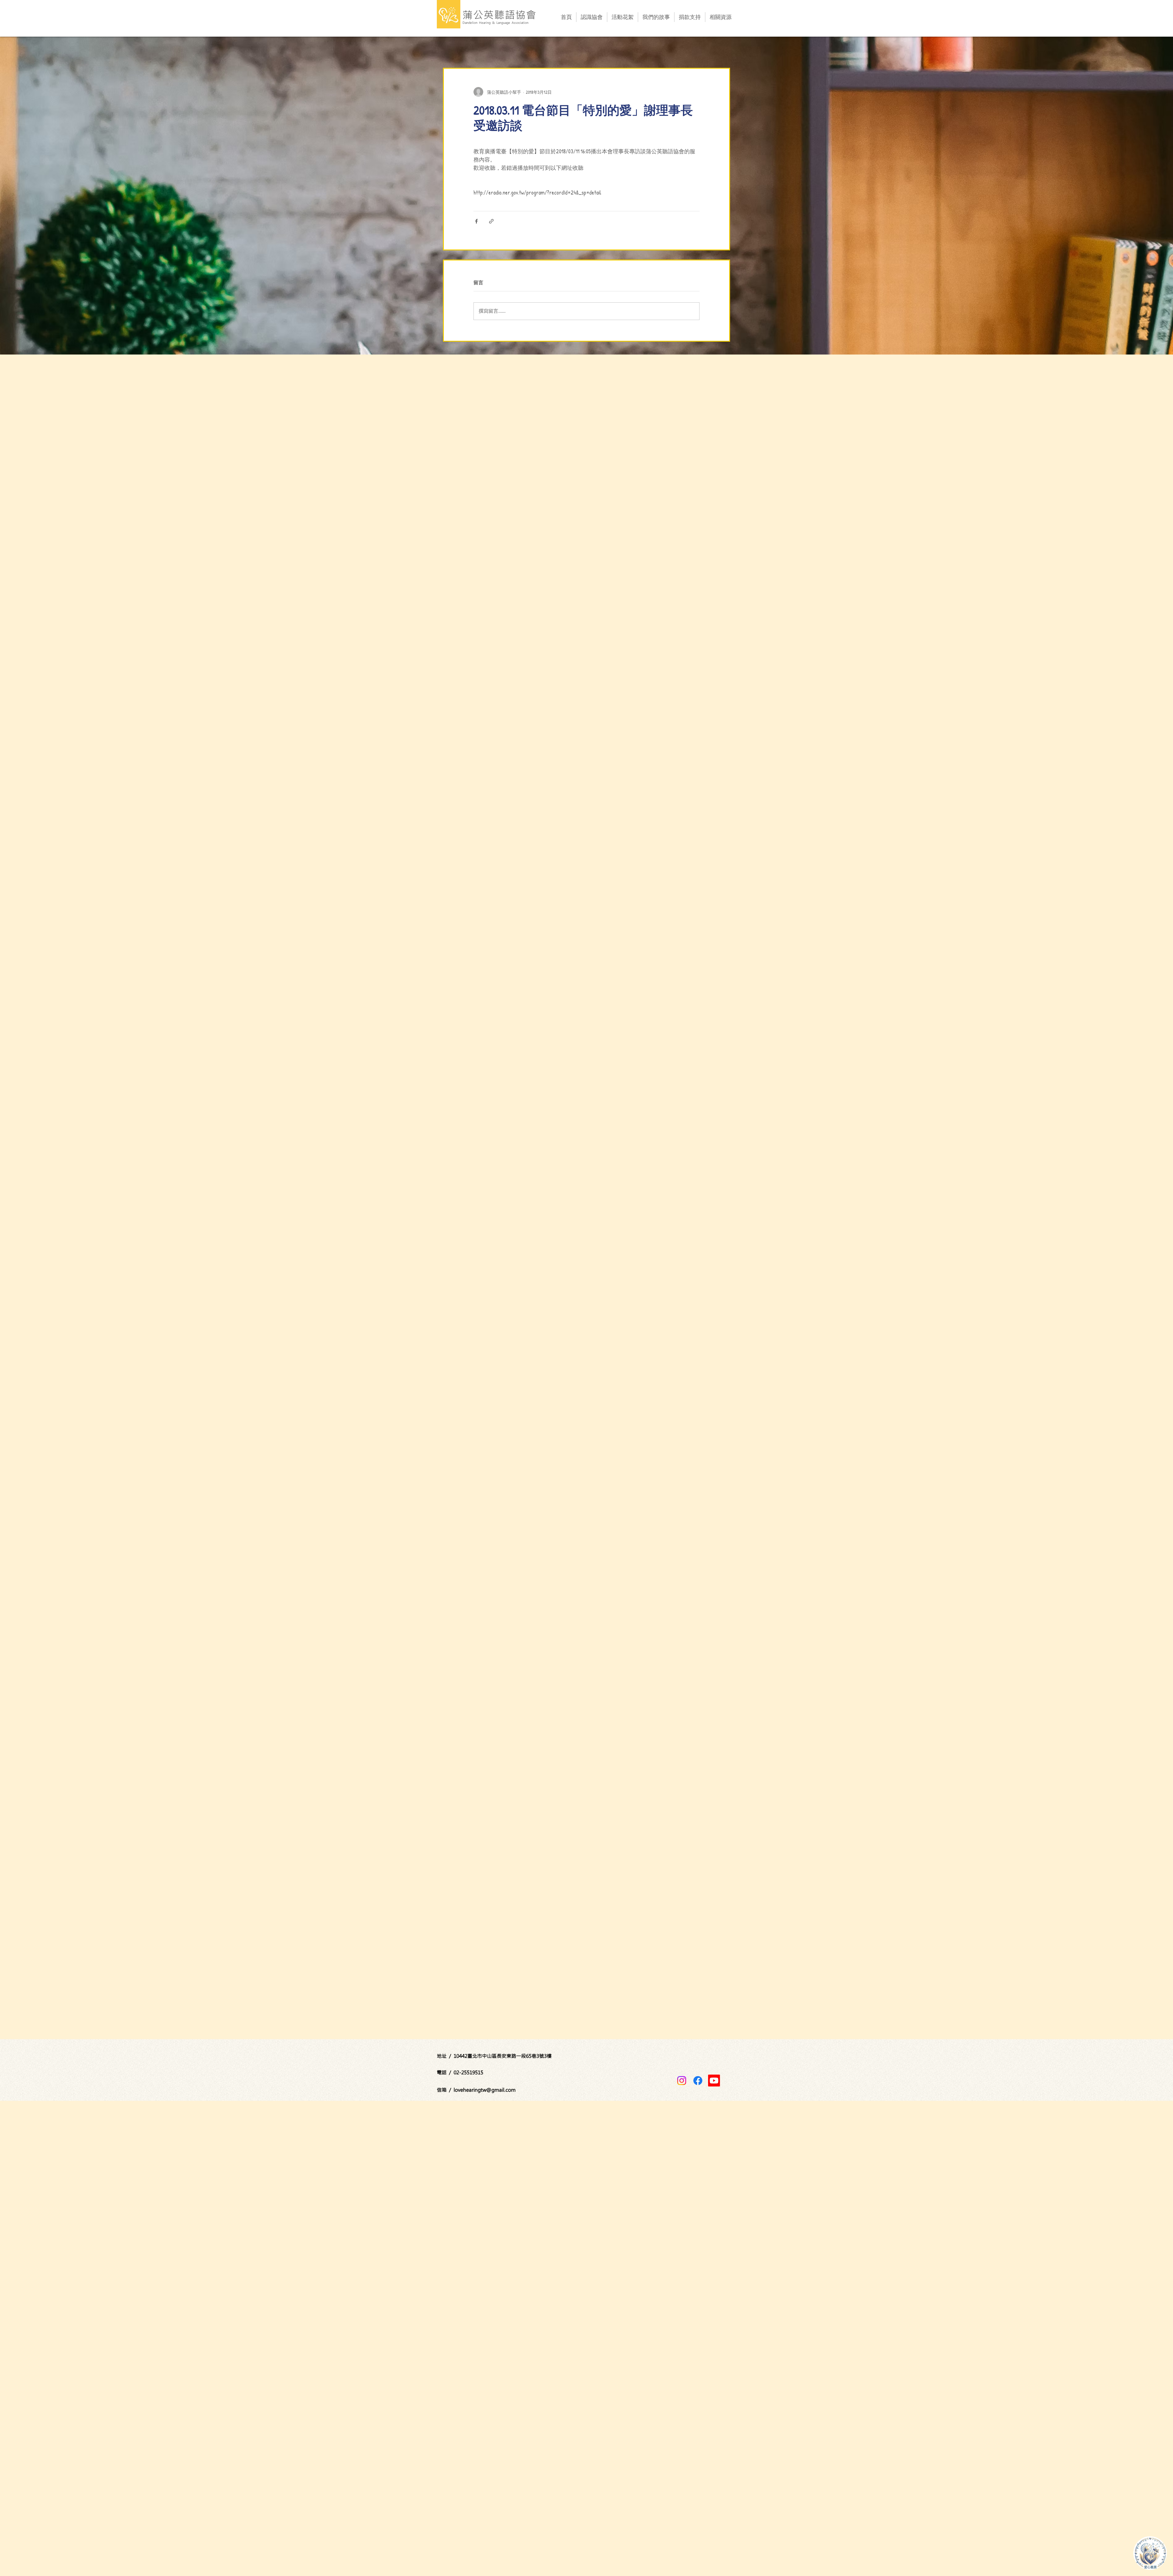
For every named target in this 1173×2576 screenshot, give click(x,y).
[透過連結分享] (491, 221)
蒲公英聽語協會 (500, 15)
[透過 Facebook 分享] (476, 221)
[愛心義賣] (1150, 2553)
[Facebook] (698, 2081)
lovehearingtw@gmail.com (485, 2090)
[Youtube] (714, 2081)
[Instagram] (682, 2081)
